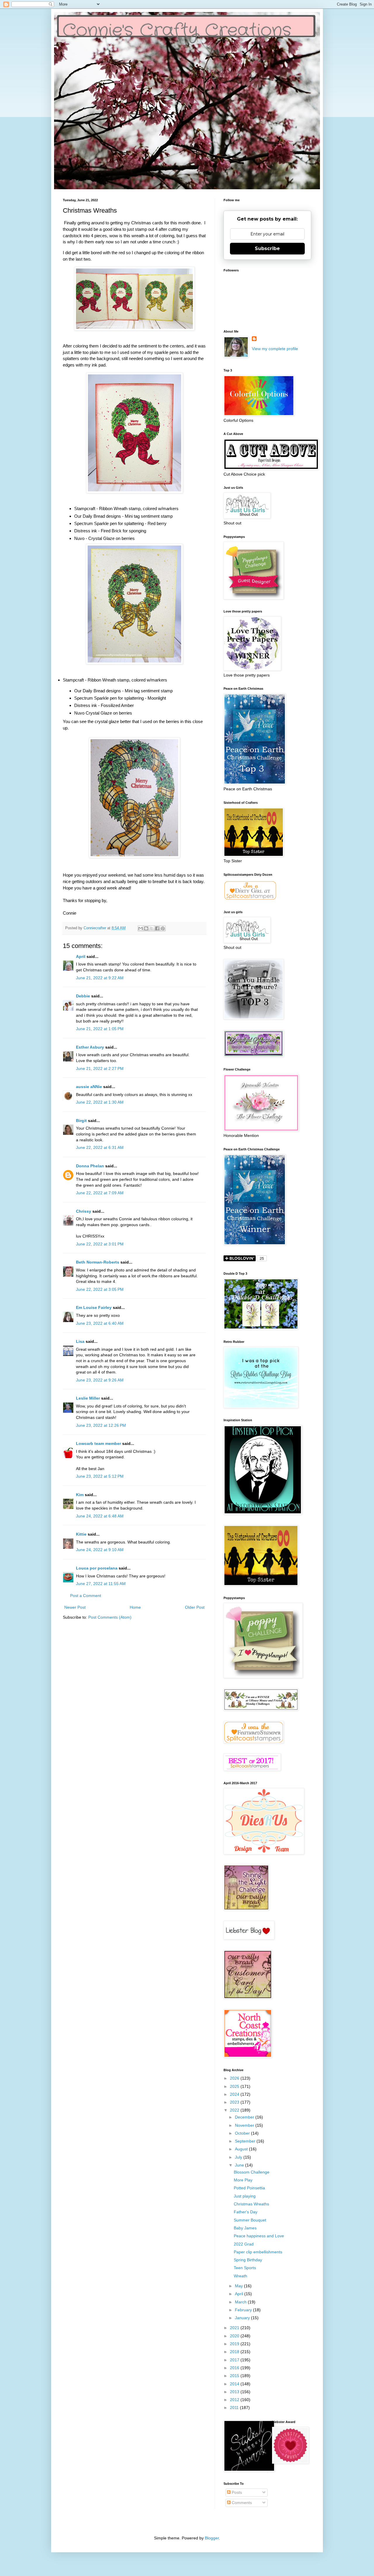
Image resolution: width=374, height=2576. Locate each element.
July (239, 2157)
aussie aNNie (89, 1087)
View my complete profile (275, 349)
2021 (235, 2328)
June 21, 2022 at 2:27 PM (100, 1068)
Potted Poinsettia (249, 2188)
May (239, 2286)
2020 (235, 2336)
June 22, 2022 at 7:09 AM (100, 1193)
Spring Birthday (248, 2260)
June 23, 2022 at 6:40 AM (100, 1323)
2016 (235, 2368)
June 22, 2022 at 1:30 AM (100, 1102)
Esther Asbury (90, 1047)
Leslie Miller (88, 1398)
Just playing (245, 2196)
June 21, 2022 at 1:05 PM (100, 1029)
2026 (235, 2078)
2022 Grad (244, 2244)
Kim (80, 1495)
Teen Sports (245, 2268)
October (243, 2133)
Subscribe (267, 248)
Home (135, 1607)
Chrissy (84, 1211)
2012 (235, 2400)
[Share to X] (152, 928)
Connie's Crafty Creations (177, 31)
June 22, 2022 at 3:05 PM (100, 1289)
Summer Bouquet (250, 2220)
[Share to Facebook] (157, 928)
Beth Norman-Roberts (98, 1262)
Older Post (195, 1607)
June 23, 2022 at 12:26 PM (101, 1425)
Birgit (81, 1121)
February (244, 2310)
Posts (236, 2492)
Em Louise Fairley (94, 1307)
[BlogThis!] (146, 928)
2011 (235, 2408)
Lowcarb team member (98, 1443)
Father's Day (246, 2212)
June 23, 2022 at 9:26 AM (100, 1380)
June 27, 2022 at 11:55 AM (101, 1584)
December (245, 2117)
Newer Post (75, 1607)
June (240, 2165)
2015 (235, 2376)
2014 (235, 2384)
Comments (241, 2503)
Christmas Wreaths (251, 2204)
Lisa (80, 1341)
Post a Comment (86, 1596)
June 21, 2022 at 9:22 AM (100, 978)
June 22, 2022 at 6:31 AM (100, 1147)
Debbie (83, 996)
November (245, 2125)
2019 (235, 2344)
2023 (235, 2102)
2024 (235, 2094)
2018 (235, 2352)
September (246, 2141)
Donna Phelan (90, 1166)
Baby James (245, 2228)
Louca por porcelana (97, 1568)
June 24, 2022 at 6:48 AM (100, 1516)
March (241, 2302)
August (242, 2149)
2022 (235, 2110)
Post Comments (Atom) (110, 1617)
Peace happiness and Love (259, 2236)
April (81, 956)
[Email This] (141, 928)
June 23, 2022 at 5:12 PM (100, 1476)
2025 (235, 2086)
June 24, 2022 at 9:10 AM (100, 1550)
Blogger (212, 2538)
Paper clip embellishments (258, 2252)
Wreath (240, 2276)
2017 (235, 2360)
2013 (235, 2392)
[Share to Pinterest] (163, 928)
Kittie (81, 1534)
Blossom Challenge (252, 2172)
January (243, 2318)
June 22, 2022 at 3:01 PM (100, 1244)
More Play (243, 2180)
